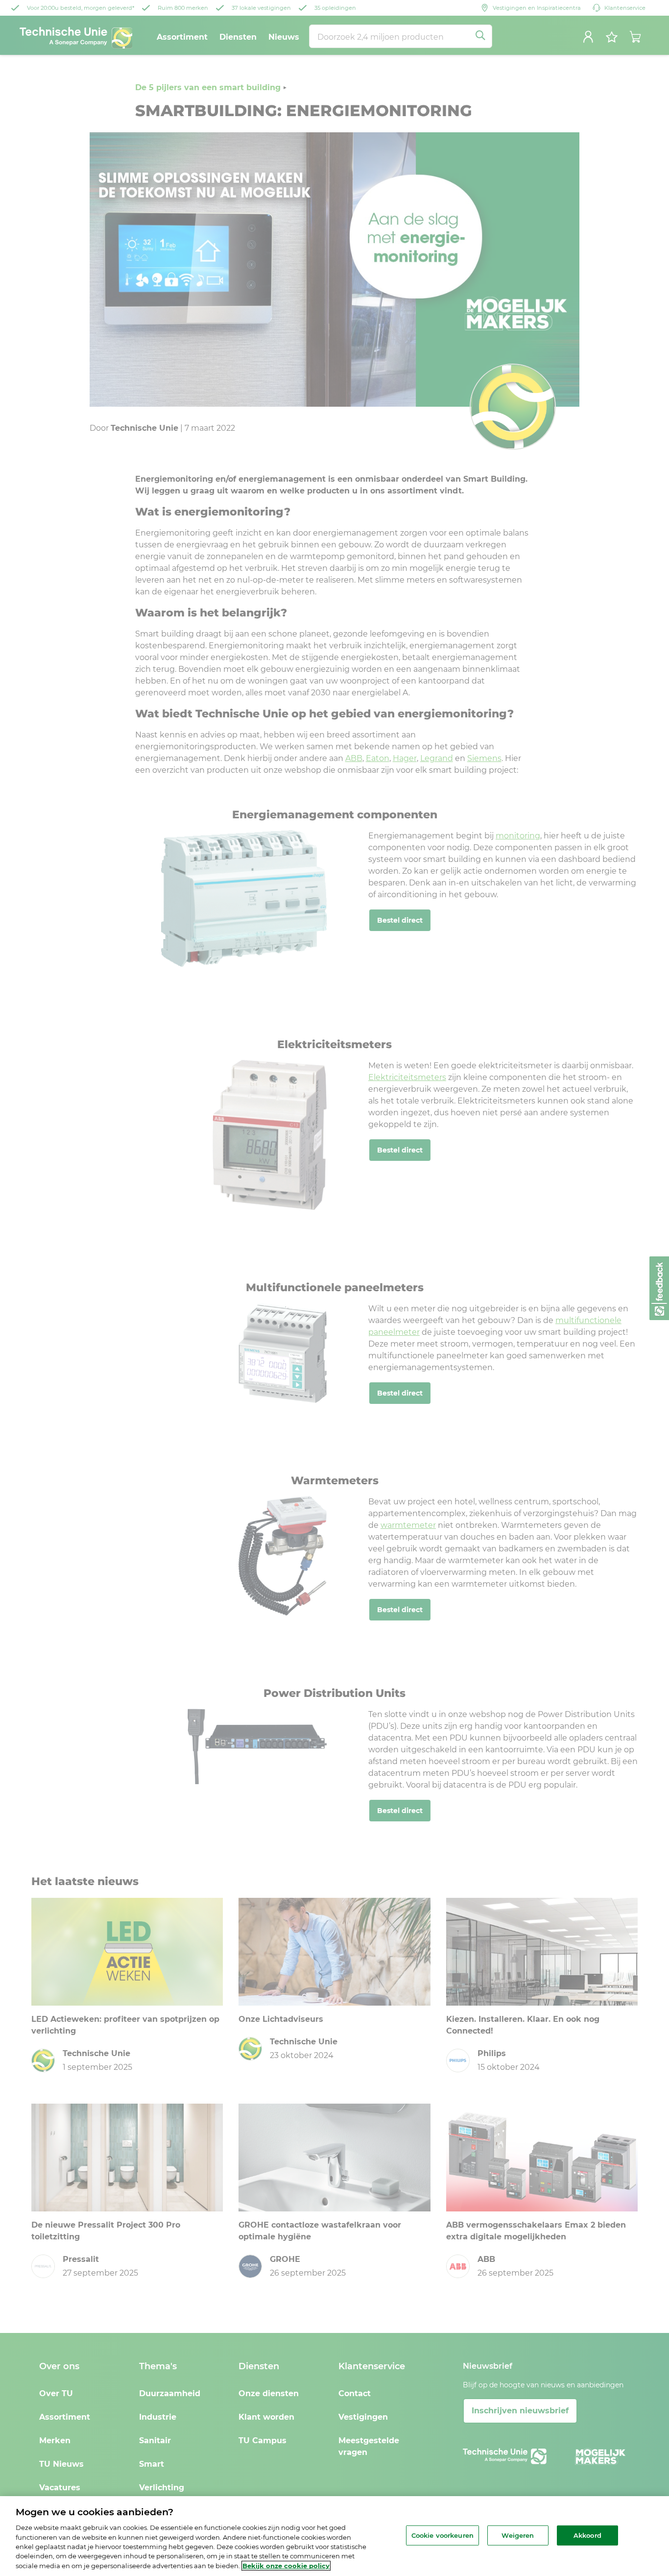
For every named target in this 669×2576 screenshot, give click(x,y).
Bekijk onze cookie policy (286, 2566)
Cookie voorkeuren (442, 2535)
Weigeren (518, 2535)
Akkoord (587, 2535)
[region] (334, 2536)
